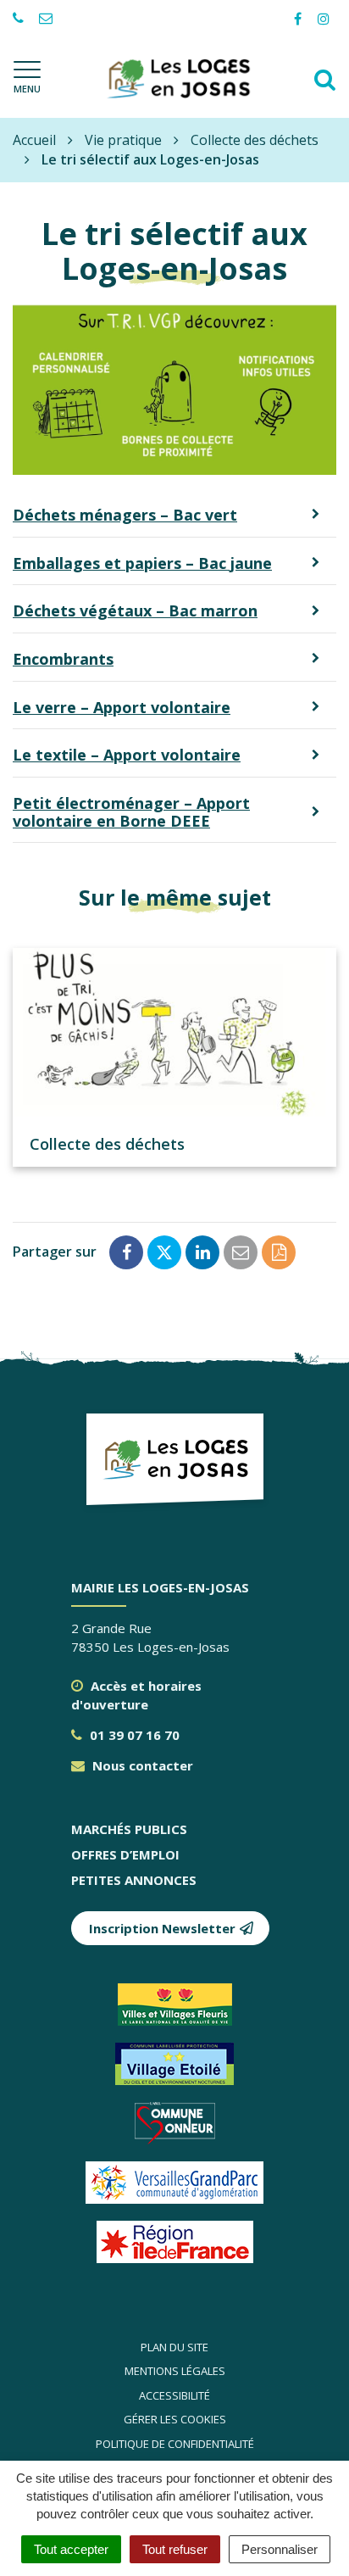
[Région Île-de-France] (175, 2242)
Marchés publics (129, 1829)
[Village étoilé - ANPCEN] (175, 2064)
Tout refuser (175, 2549)
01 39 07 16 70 (133, 1735)
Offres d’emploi (125, 1854)
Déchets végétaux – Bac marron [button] (135, 611)
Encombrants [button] (63, 659)
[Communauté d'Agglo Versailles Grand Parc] (175, 2183)
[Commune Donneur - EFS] (175, 2123)
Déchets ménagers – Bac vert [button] (125, 515)
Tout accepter (71, 2549)
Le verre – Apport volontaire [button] (122, 707)
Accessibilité (174, 2395)
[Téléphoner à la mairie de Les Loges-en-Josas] (20, 19)
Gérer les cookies (175, 2419)
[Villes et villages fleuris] (175, 2004)
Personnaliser (280, 2549)
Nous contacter (141, 1765)
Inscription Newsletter (162, 1928)
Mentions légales (175, 2371)
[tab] (174, 516)
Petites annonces (134, 1880)
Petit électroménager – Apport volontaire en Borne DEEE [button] (131, 812)
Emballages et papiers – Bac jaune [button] (142, 563)
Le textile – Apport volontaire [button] (127, 755)
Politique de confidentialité (175, 2444)
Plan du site (174, 2347)
